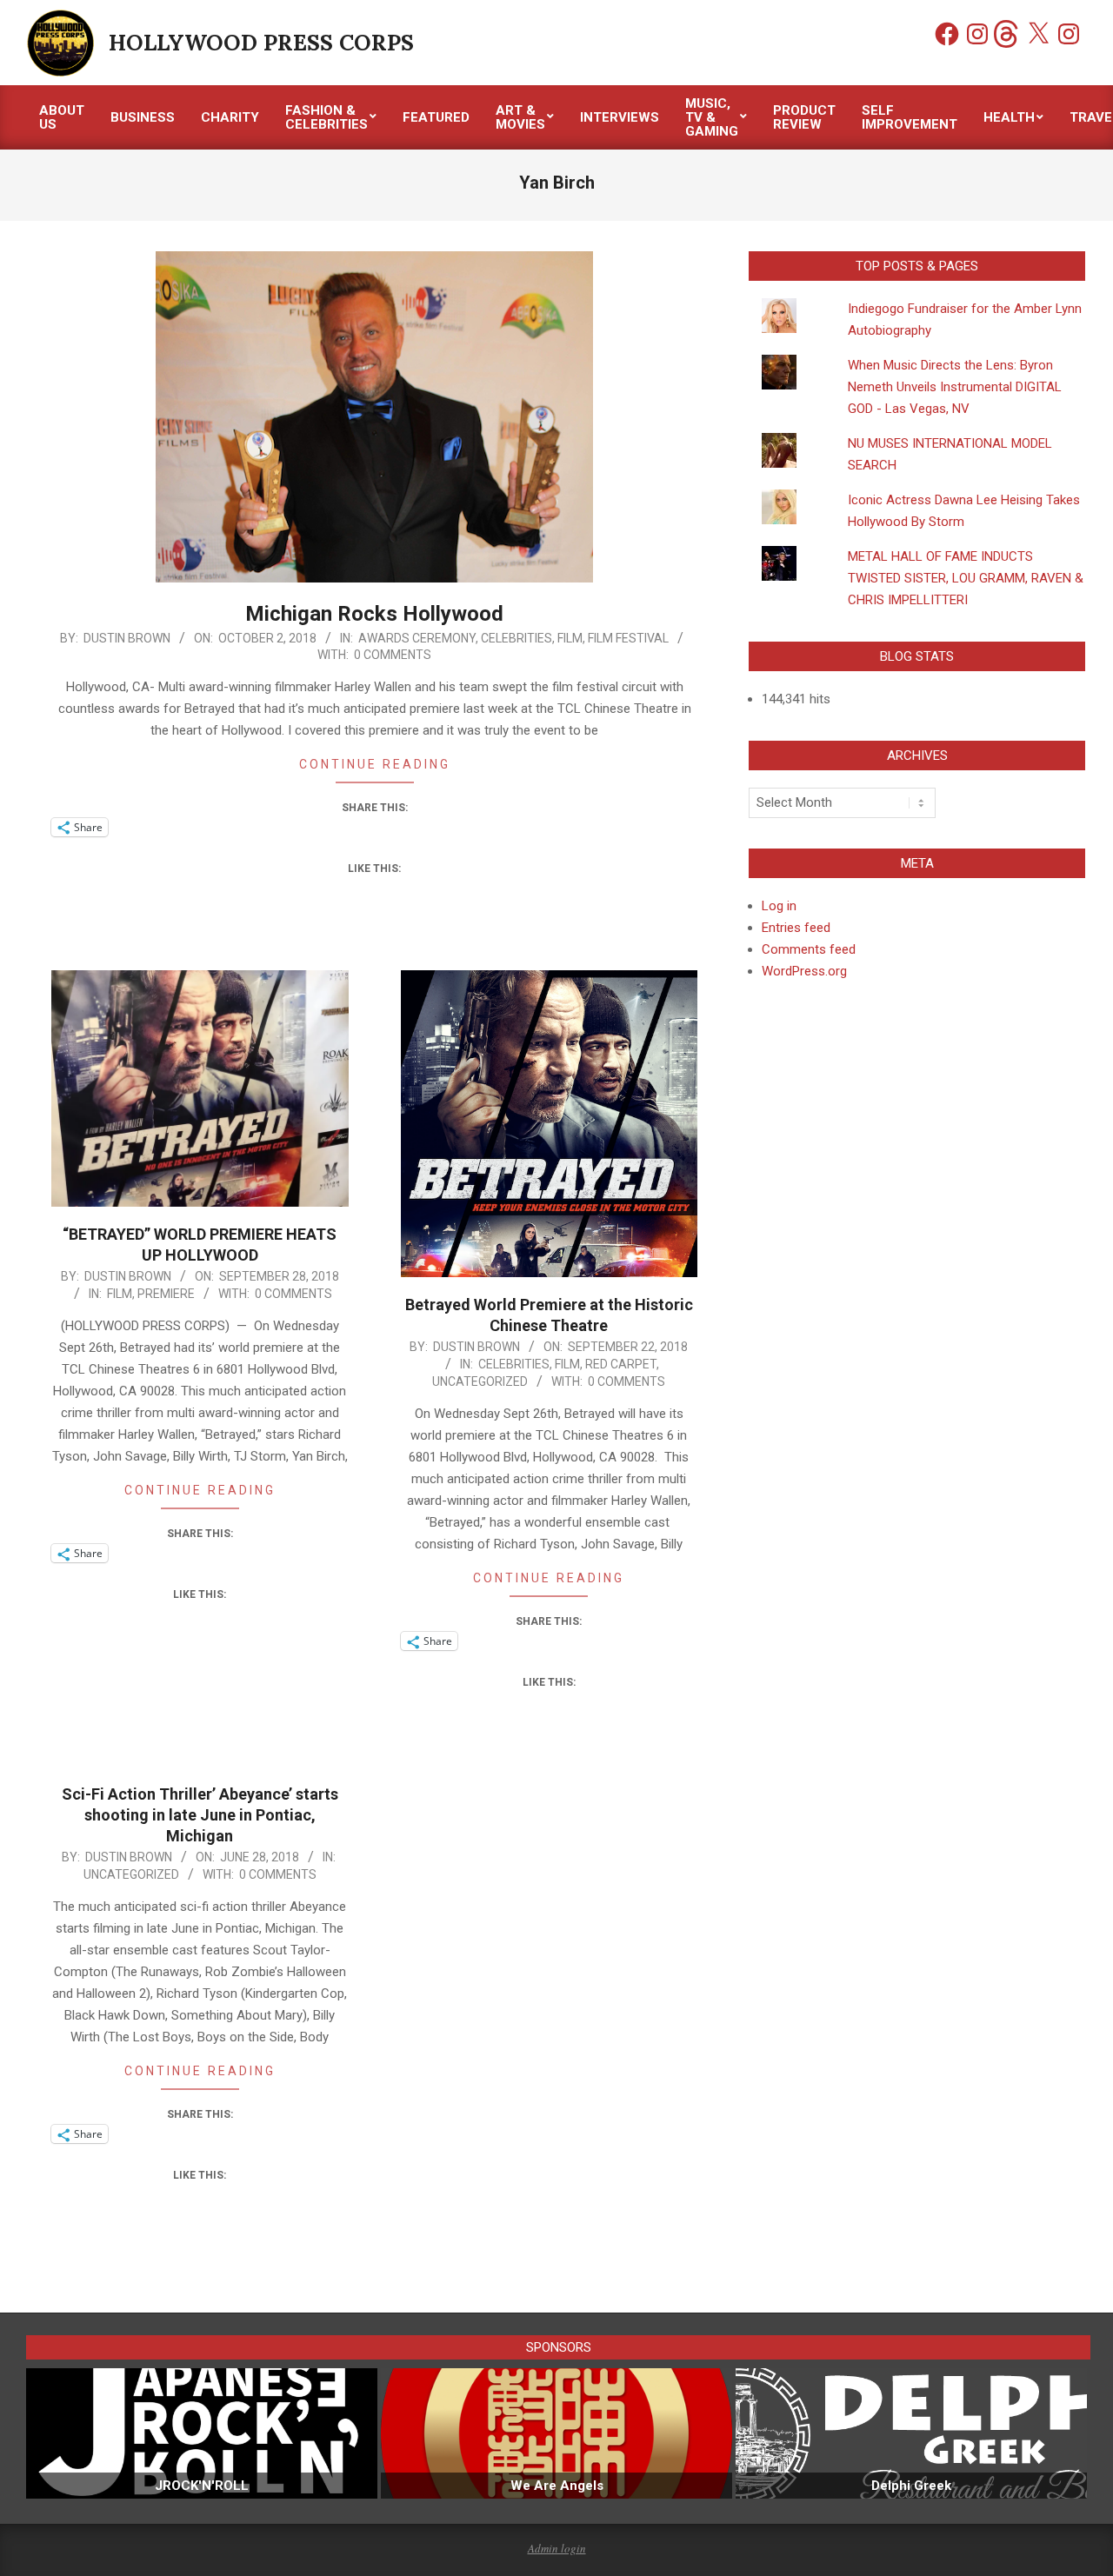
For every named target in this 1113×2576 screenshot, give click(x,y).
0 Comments (393, 655)
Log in (779, 906)
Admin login (557, 2548)
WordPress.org (804, 971)
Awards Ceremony (417, 638)
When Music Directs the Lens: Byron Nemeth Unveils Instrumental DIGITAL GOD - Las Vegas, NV (955, 387)
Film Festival (628, 638)
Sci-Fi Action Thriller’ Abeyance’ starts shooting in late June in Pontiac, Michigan (200, 1815)
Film (570, 638)
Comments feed (809, 949)
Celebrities (517, 638)
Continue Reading (375, 764)
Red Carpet (621, 1364)
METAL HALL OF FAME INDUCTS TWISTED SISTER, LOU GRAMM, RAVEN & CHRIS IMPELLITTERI (966, 578)
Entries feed (796, 928)
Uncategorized (480, 1381)
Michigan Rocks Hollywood (374, 614)
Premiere (166, 1294)
